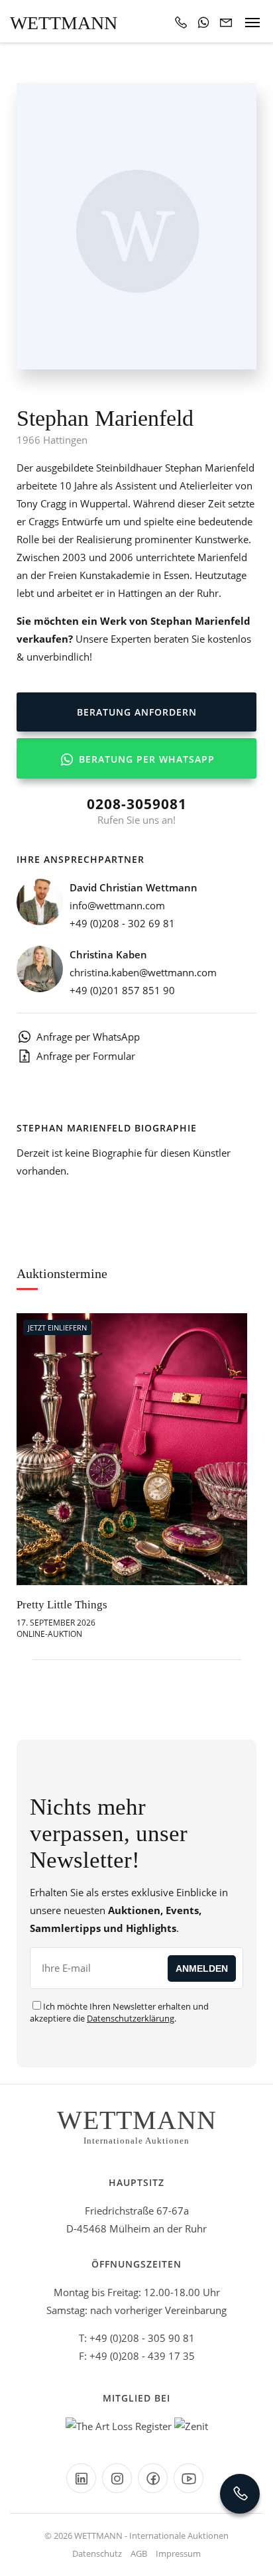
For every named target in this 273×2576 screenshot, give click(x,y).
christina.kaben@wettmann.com (143, 972)
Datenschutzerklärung (131, 2018)
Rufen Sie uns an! (137, 810)
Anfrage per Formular (86, 1056)
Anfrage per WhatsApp (88, 1037)
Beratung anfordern (137, 712)
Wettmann (64, 23)
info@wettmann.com (117, 905)
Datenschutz (97, 2553)
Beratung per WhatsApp (145, 759)
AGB (139, 2553)
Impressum (178, 2553)
